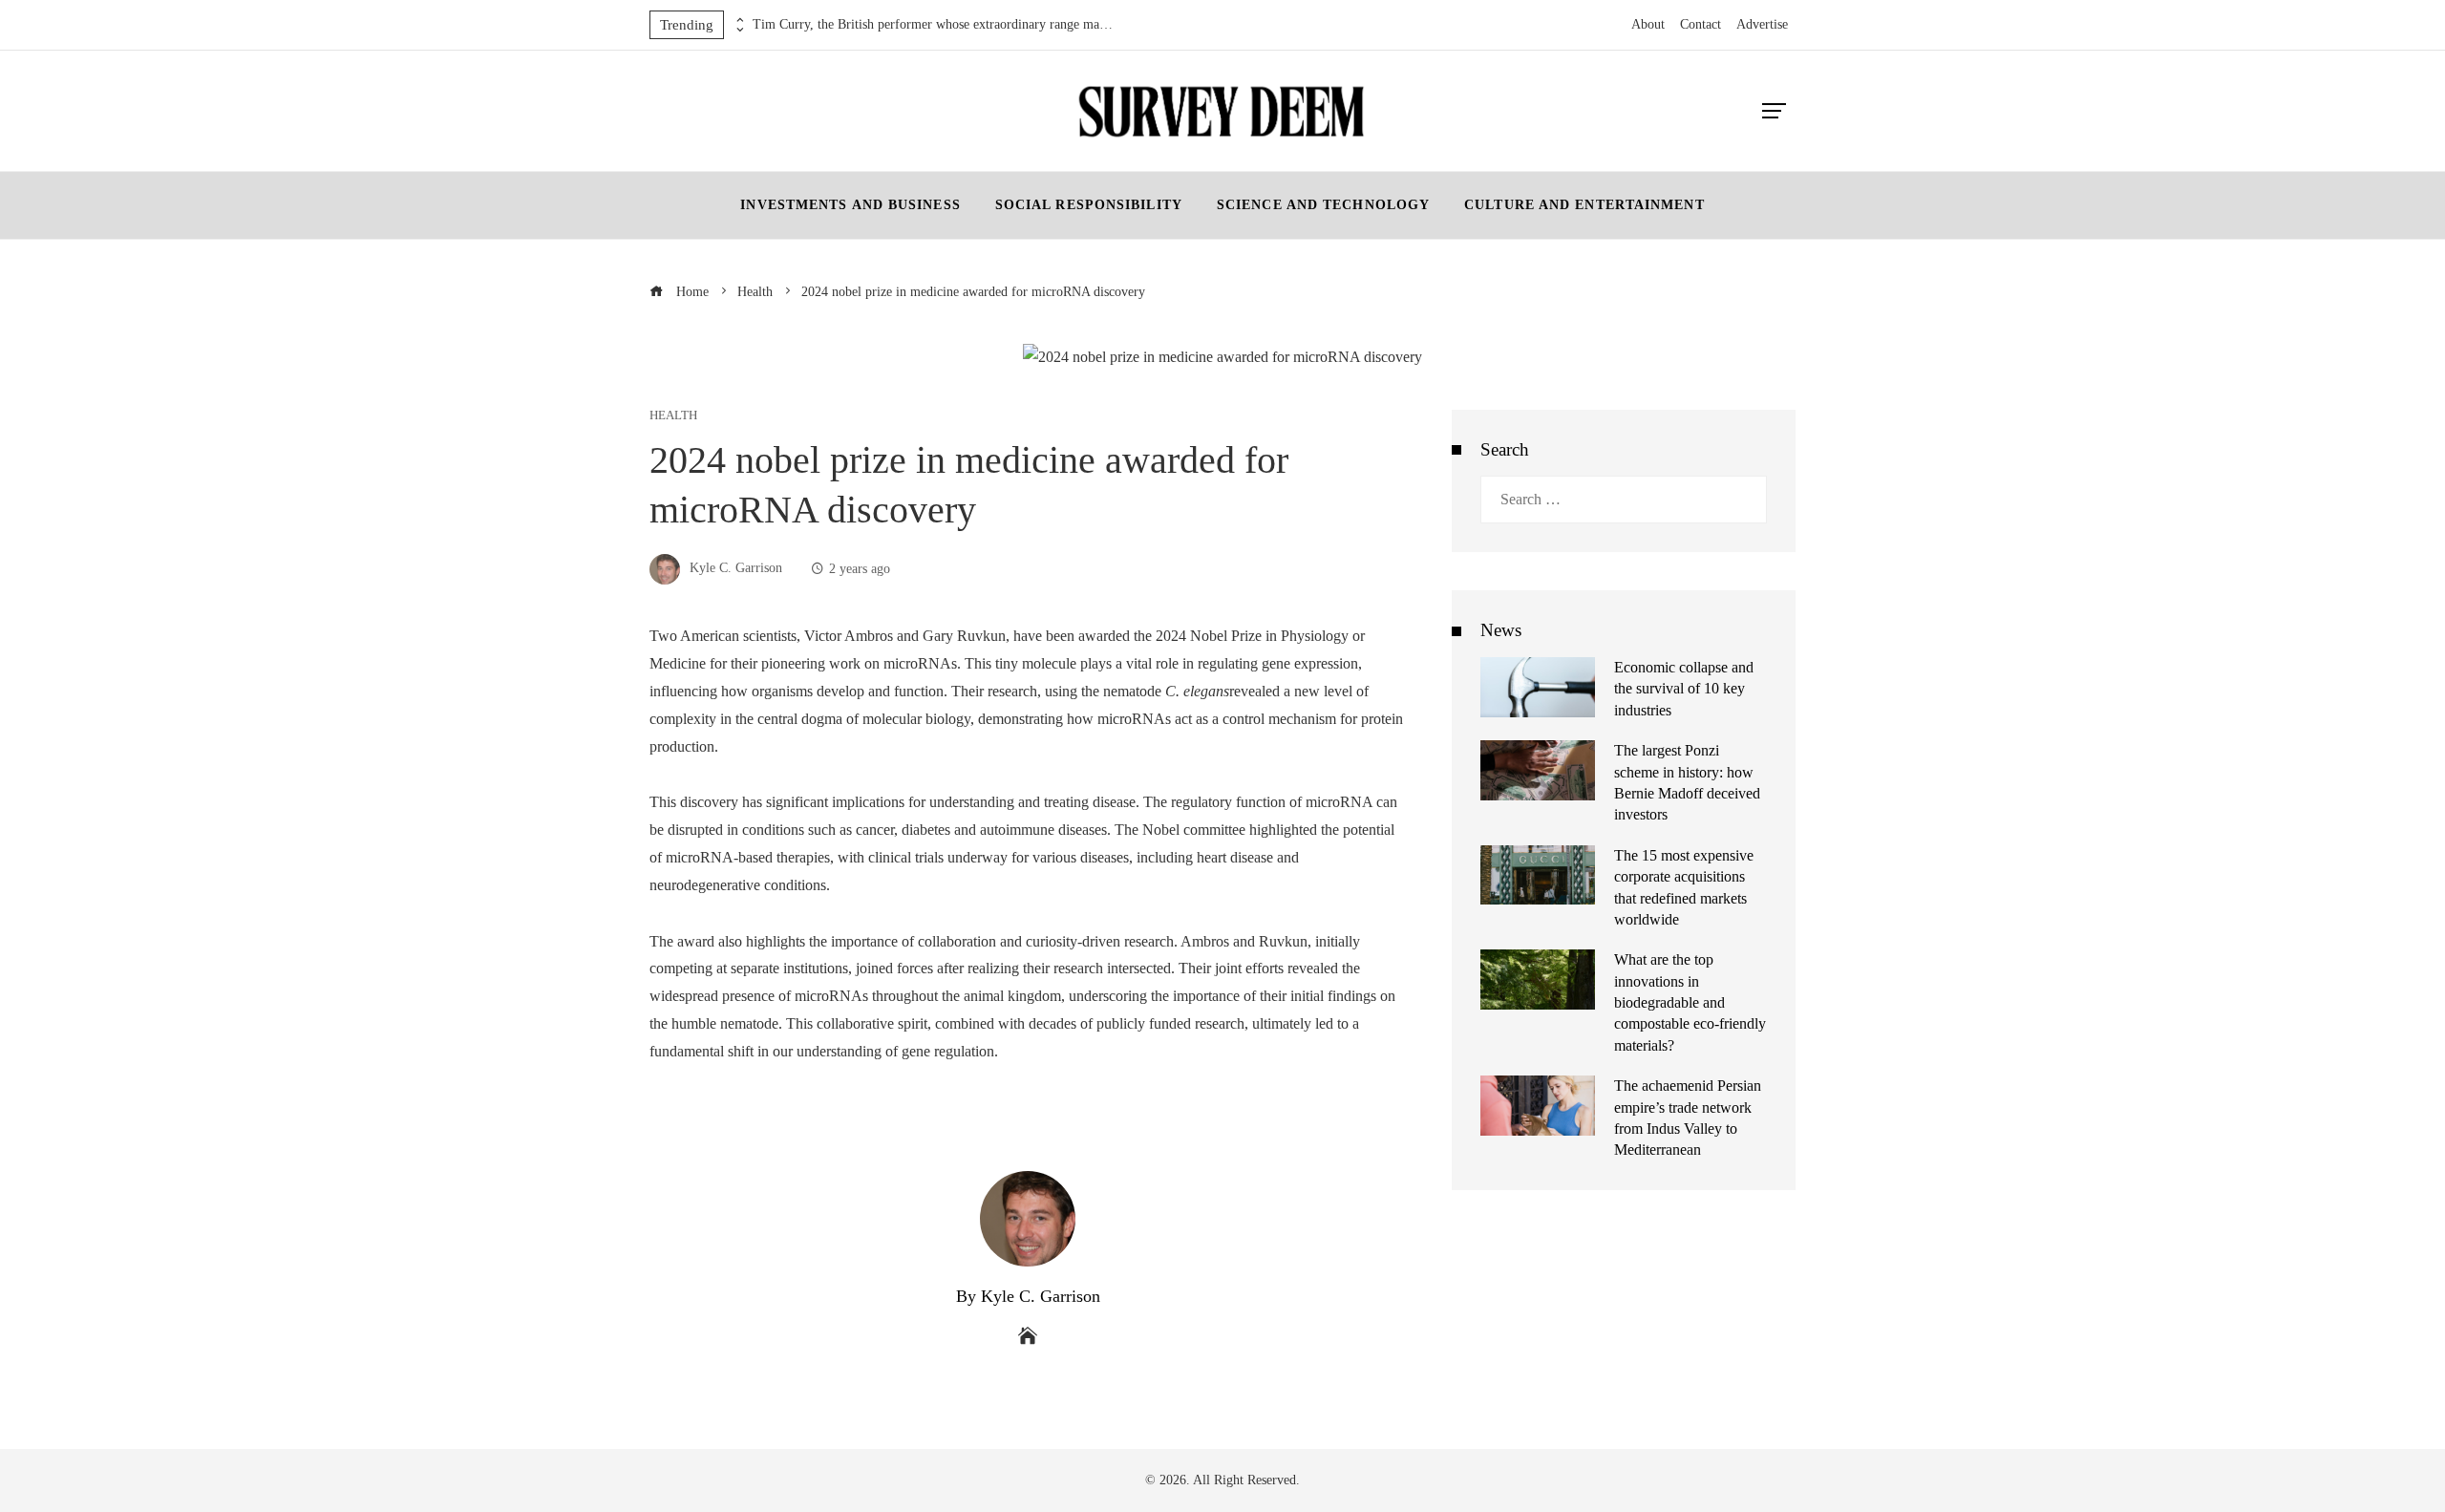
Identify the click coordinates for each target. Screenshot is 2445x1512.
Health (673, 416)
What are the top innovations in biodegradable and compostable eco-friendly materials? (1690, 1002)
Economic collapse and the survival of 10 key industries (1684, 689)
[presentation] (738, 20)
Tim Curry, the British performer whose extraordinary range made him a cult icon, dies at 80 (934, 24)
